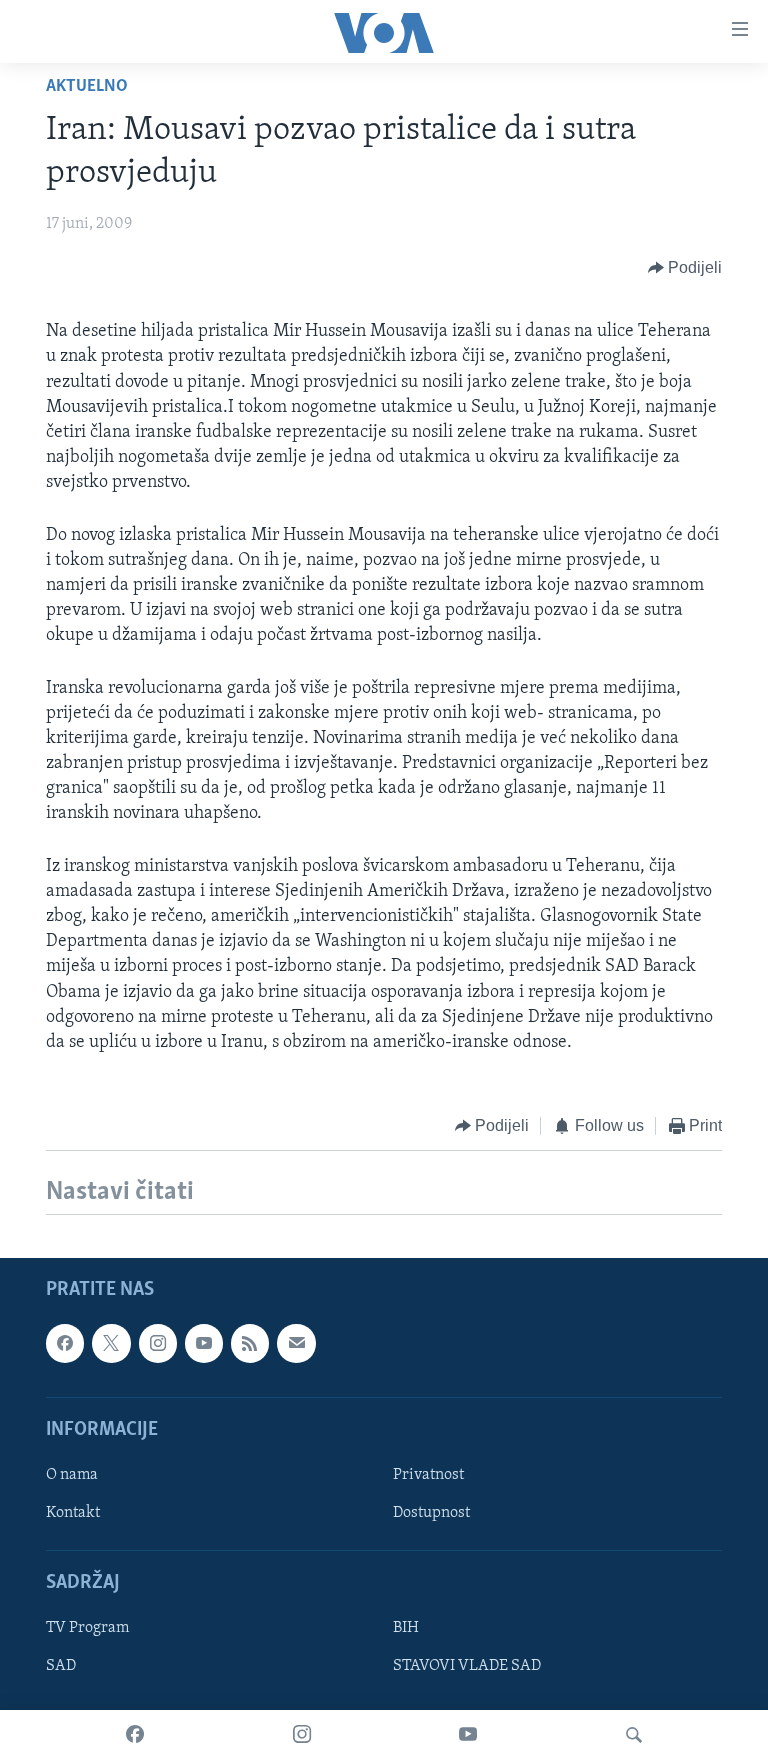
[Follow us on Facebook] (65, 1343)
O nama (72, 1475)
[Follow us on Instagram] (158, 1343)
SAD (61, 1666)
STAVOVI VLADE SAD (467, 1666)
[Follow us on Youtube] (204, 1343)
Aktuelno (87, 87)
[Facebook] (135, 1735)
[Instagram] (302, 1735)
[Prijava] (296, 1343)
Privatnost (428, 1475)
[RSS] (250, 1343)
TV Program (87, 1628)
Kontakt (73, 1513)
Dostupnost (431, 1513)
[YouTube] (468, 1735)
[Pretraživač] (634, 1735)
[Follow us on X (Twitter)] (111, 1343)
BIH (406, 1628)
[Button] (685, 268)
